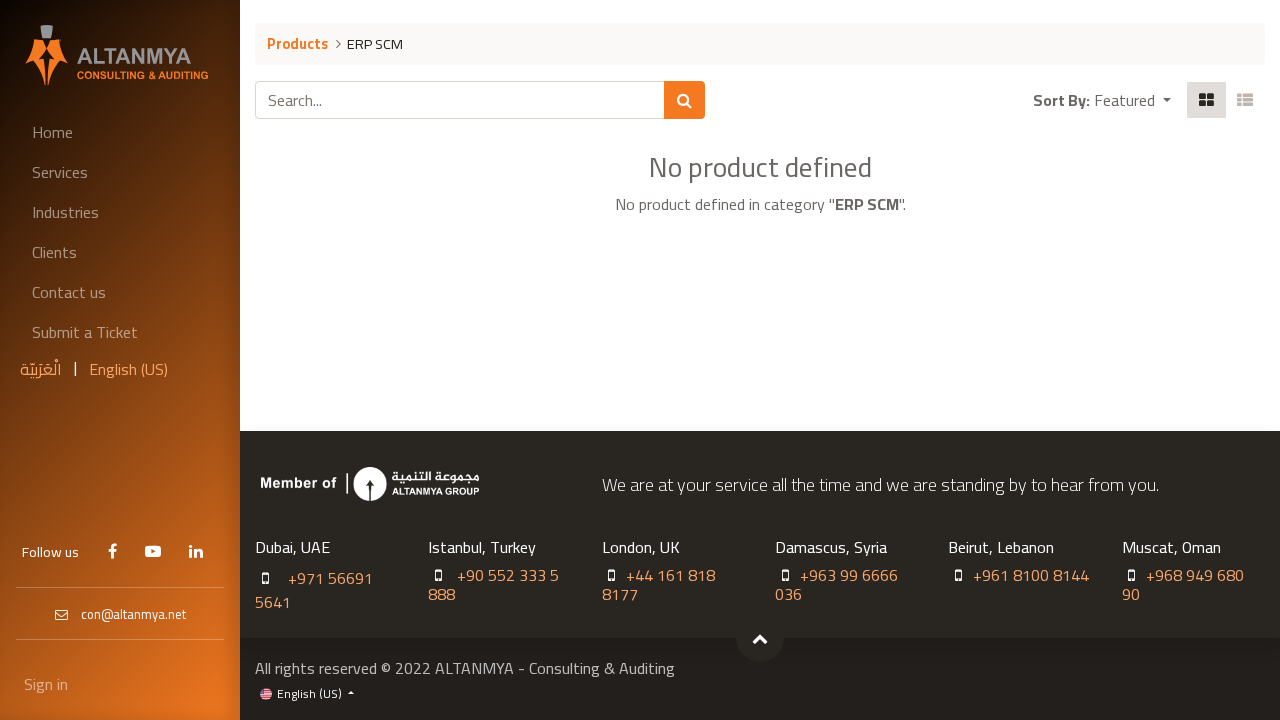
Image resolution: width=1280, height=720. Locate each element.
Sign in (46, 684)
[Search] (684, 100)
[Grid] (1206, 100)
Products (297, 43)
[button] (1132, 100)
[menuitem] (120, 132)
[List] (1245, 100)
